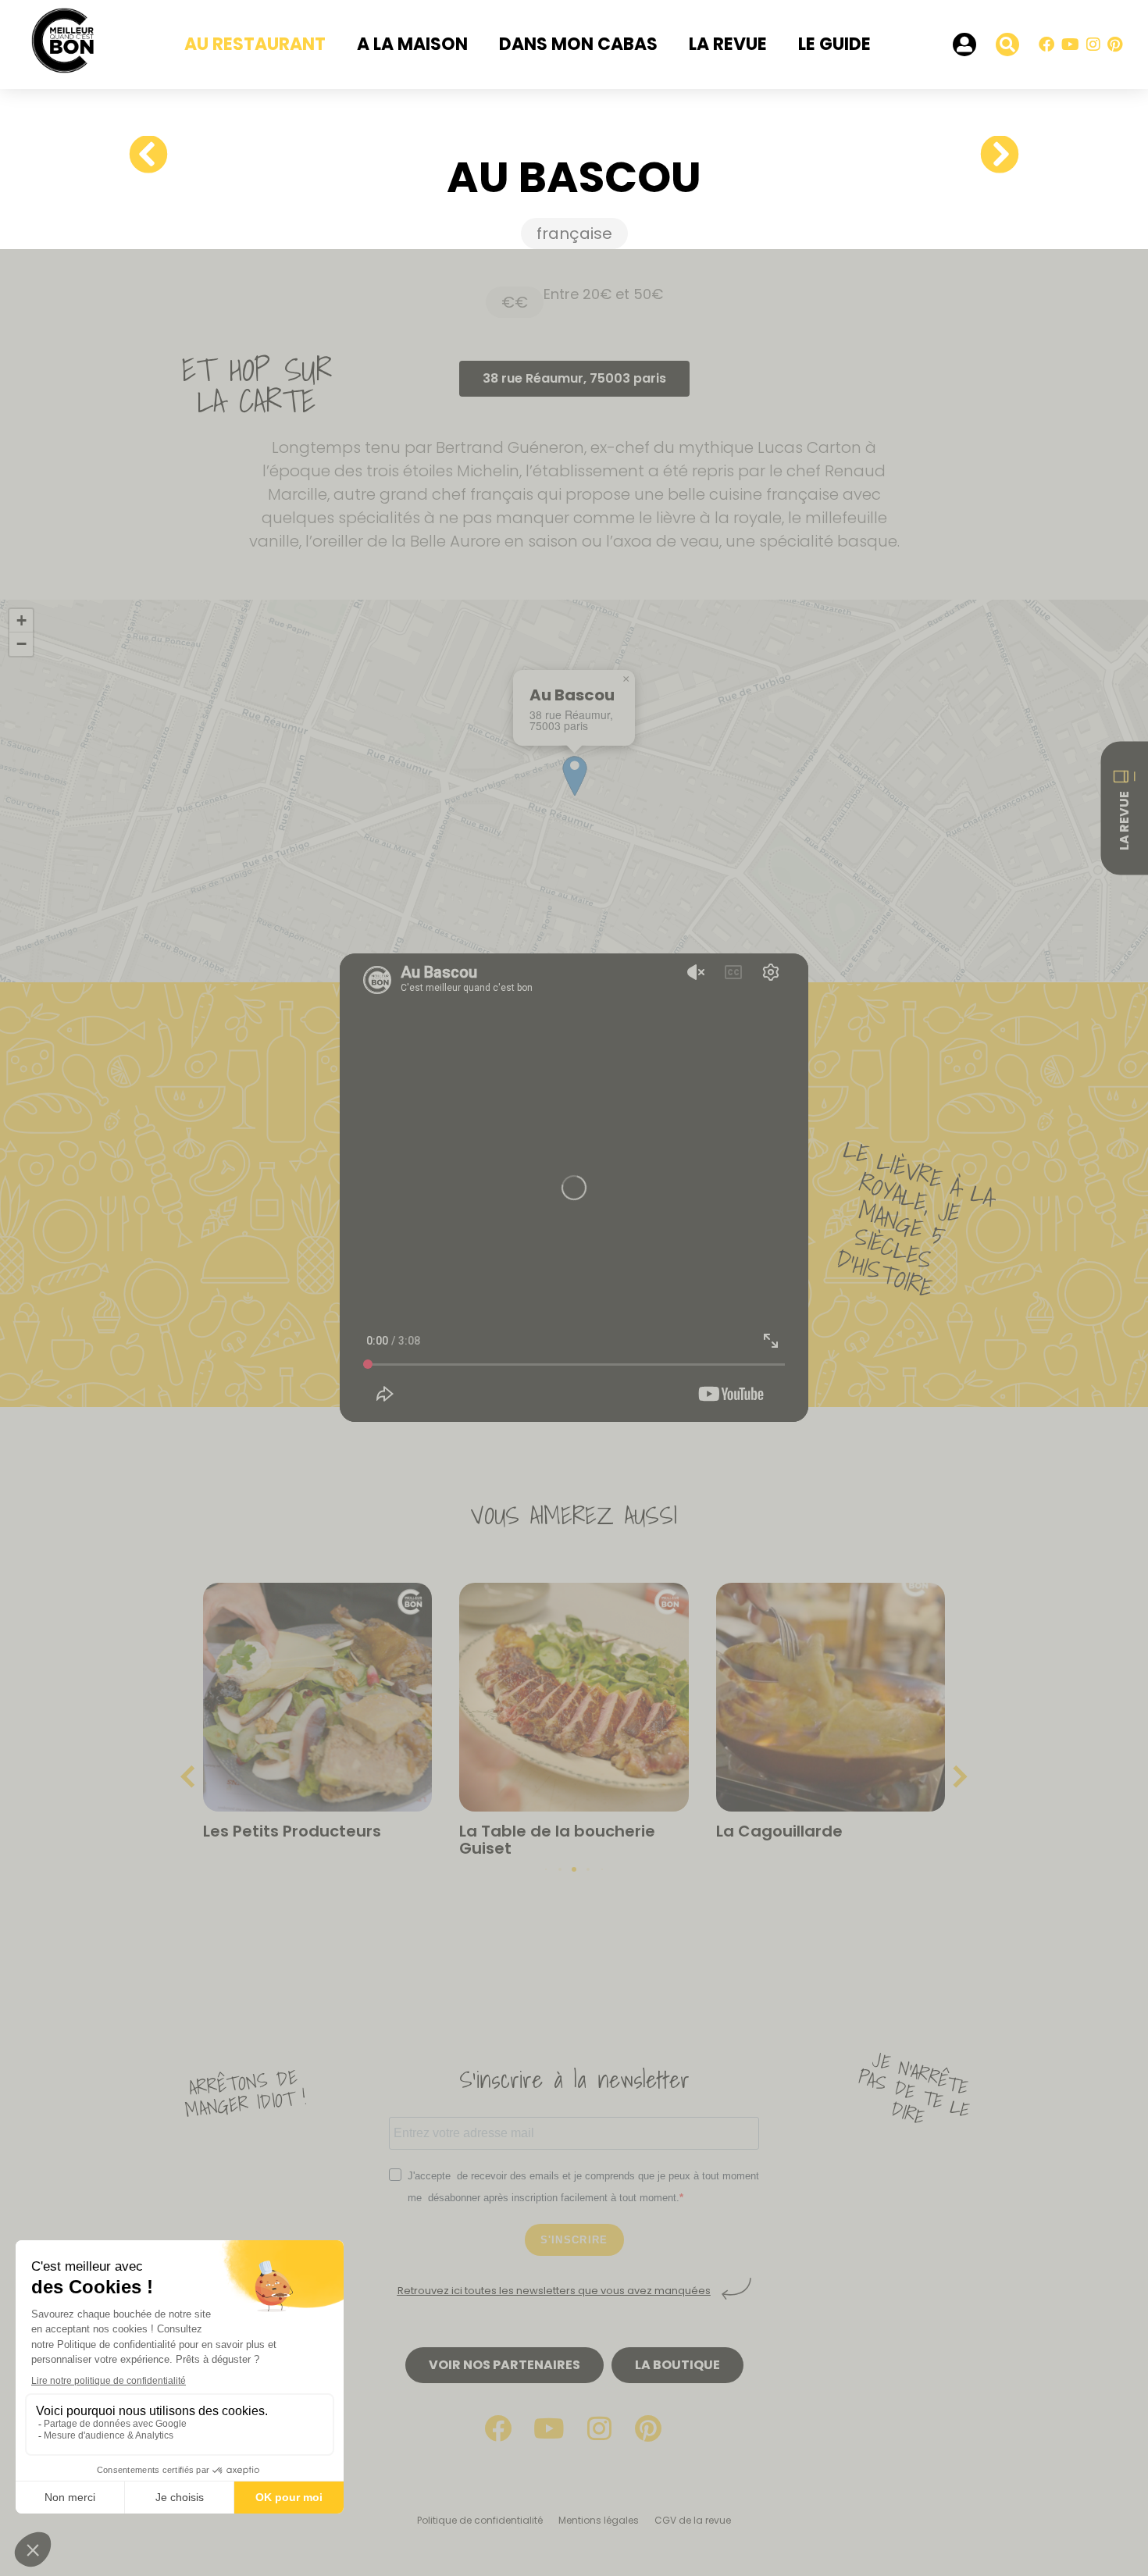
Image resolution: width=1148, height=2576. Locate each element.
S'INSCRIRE (574, 2240)
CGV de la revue (693, 2520)
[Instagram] (1093, 45)
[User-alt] (964, 45)
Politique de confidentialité (480, 2520)
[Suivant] (994, 155)
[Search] (1007, 45)
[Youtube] (1070, 45)
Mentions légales (599, 2520)
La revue (728, 44)
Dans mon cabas (578, 44)
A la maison (412, 44)
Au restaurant (255, 44)
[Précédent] (154, 155)
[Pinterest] (1114, 45)
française (574, 233)
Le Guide (834, 44)
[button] (626, 679)
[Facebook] (1046, 45)
